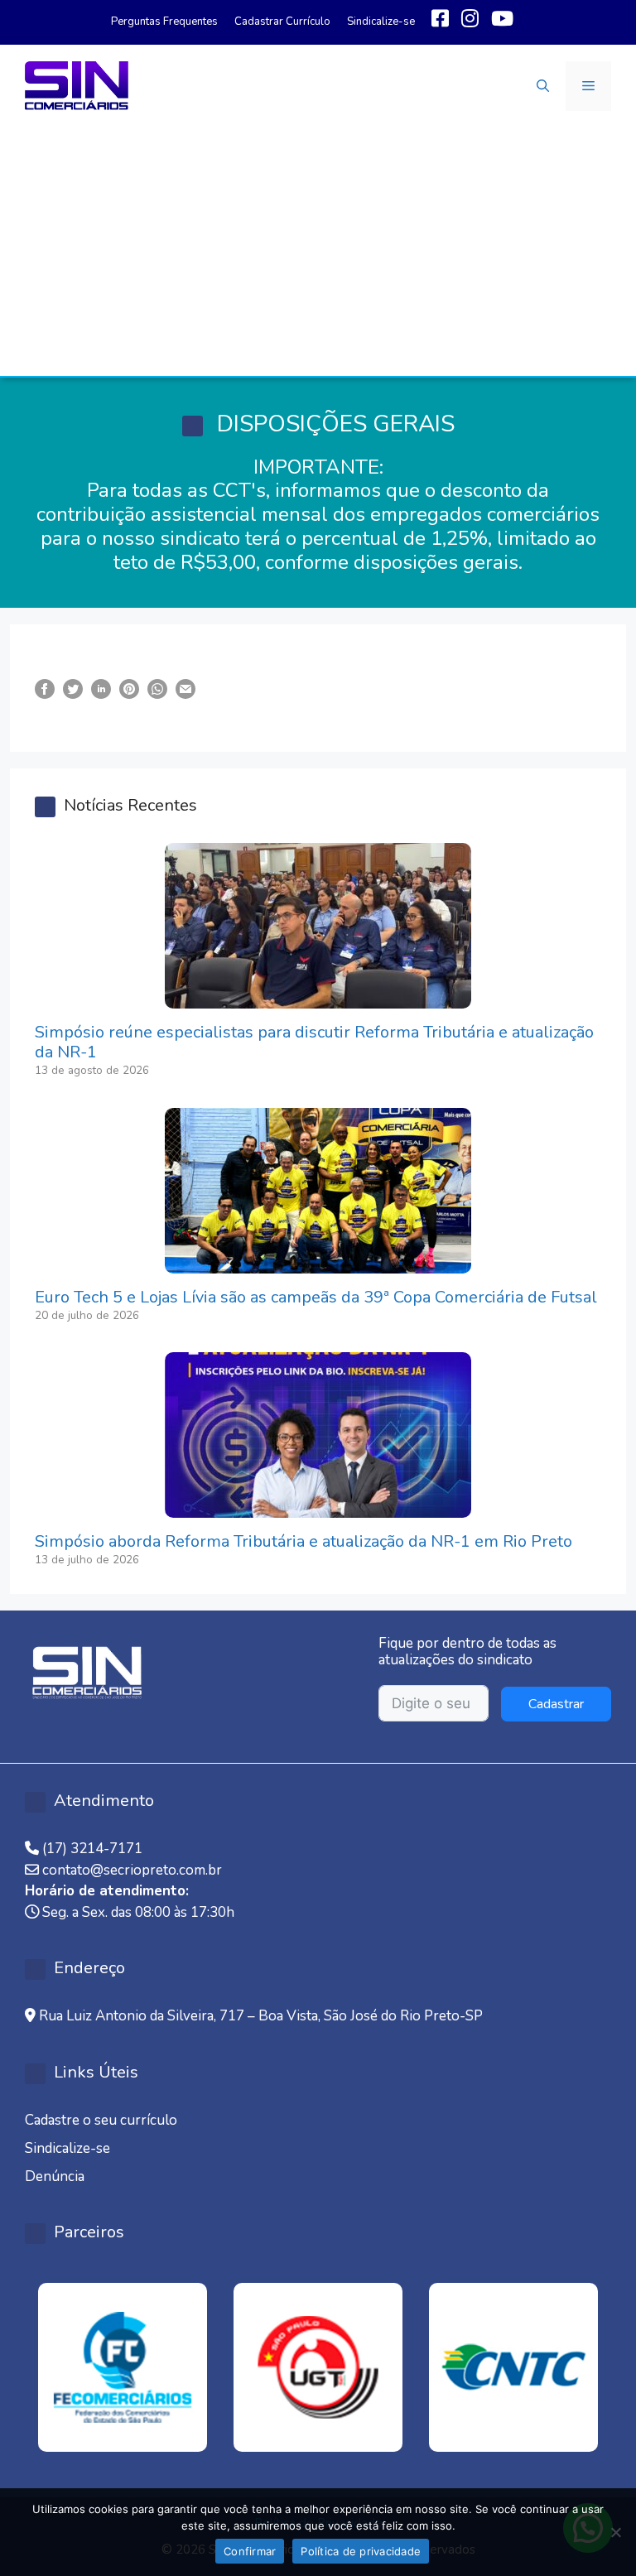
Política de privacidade (361, 2551)
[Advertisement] (318, 252)
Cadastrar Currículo (282, 22)
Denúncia (55, 2176)
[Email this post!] (185, 689)
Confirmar (250, 2551)
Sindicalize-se (381, 22)
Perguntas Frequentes (164, 22)
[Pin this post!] (129, 689)
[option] (123, 2367)
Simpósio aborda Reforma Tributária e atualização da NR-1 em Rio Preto (304, 1541)
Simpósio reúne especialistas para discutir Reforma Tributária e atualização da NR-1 (314, 1042)
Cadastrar (556, 1704)
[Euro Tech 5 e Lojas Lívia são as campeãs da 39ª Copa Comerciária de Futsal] (318, 1262)
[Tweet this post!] (73, 689)
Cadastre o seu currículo (101, 2120)
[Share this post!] (45, 689)
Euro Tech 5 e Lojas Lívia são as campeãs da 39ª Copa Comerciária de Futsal (316, 1297)
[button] (543, 86)
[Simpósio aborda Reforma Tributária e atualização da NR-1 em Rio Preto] (318, 1507)
